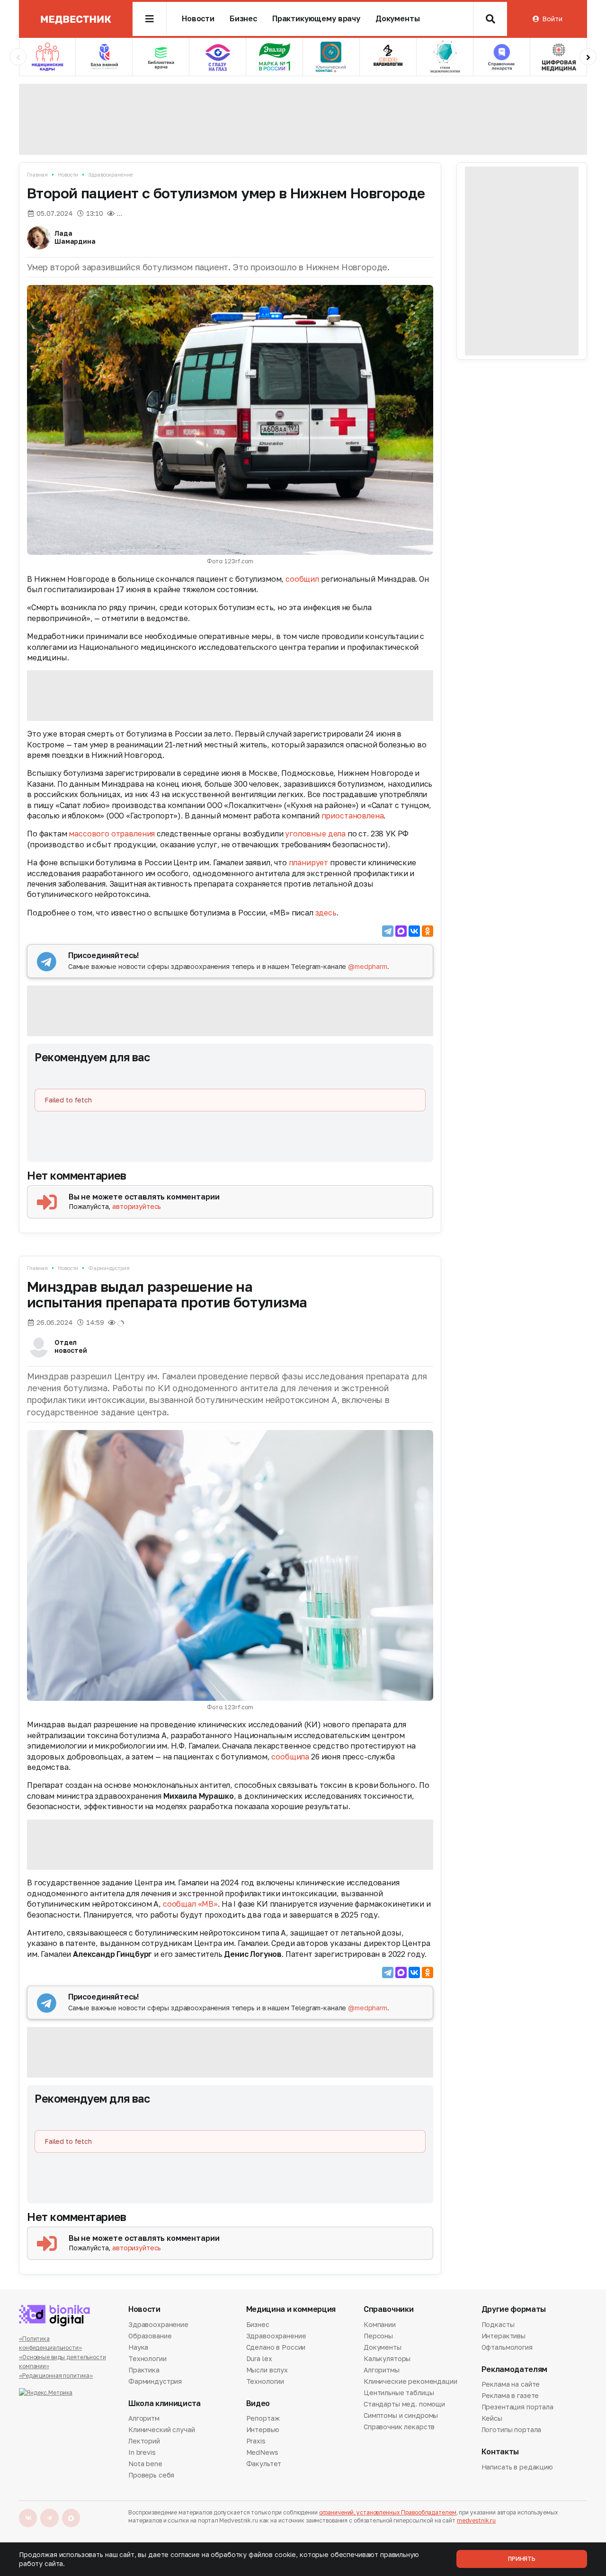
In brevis (142, 2452)
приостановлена (353, 816)
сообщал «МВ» (190, 1904)
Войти (552, 19)
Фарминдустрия (109, 1268)
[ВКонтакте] (414, 931)
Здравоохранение (110, 174)
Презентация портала (517, 2407)
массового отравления (112, 834)
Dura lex (259, 2358)
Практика (144, 2370)
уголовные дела (315, 834)
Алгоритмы (382, 2370)
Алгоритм (144, 2419)
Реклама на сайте (511, 2385)
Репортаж (263, 2419)
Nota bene (145, 2464)
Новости (198, 19)
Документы (398, 19)
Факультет (264, 2464)
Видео (258, 2403)
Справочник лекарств (399, 2427)
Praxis (256, 2441)
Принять (522, 2559)
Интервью (263, 2429)
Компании (380, 2325)
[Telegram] (388, 931)
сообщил (302, 579)
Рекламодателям (515, 2369)
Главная (37, 174)
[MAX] (401, 931)
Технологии (147, 2358)
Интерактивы (504, 2336)
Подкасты (498, 2325)
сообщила (290, 1757)
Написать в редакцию (517, 2468)
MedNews (262, 2452)
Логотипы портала (512, 2429)
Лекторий (144, 2441)
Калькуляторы (387, 2358)
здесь (326, 913)
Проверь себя (151, 2475)
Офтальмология (507, 2347)
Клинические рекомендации (410, 2381)
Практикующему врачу (316, 19)
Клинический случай (161, 2429)
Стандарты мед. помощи (404, 2404)
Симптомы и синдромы (401, 2415)
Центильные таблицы (399, 2393)
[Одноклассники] (428, 931)
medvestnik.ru (476, 2520)
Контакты (500, 2452)
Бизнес (243, 19)
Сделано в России (276, 2347)
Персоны (378, 2336)
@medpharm (368, 966)
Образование (150, 2336)
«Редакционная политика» (56, 2376)
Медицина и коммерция (291, 2309)
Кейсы (492, 2418)
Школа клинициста (165, 2403)
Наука (138, 2347)
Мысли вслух (267, 2370)
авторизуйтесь (137, 1206)
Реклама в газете (510, 2395)
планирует (309, 862)
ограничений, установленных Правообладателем (388, 2512)
